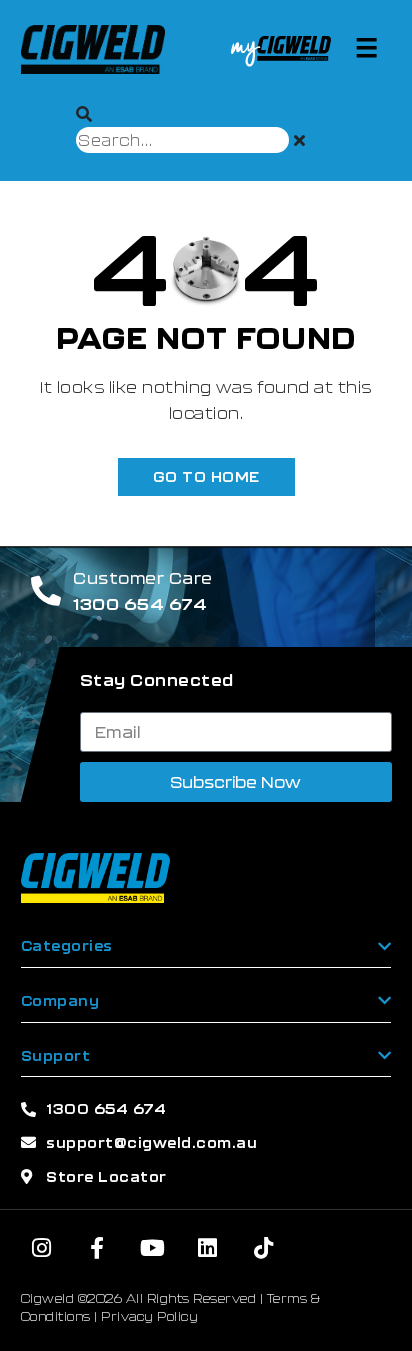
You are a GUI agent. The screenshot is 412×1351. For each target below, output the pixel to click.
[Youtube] (153, 1248)
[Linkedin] (208, 1248)
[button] (366, 47)
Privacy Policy (149, 1316)
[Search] (84, 114)
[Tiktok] (264, 1248)
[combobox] (182, 140)
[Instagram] (42, 1248)
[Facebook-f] (97, 1248)
